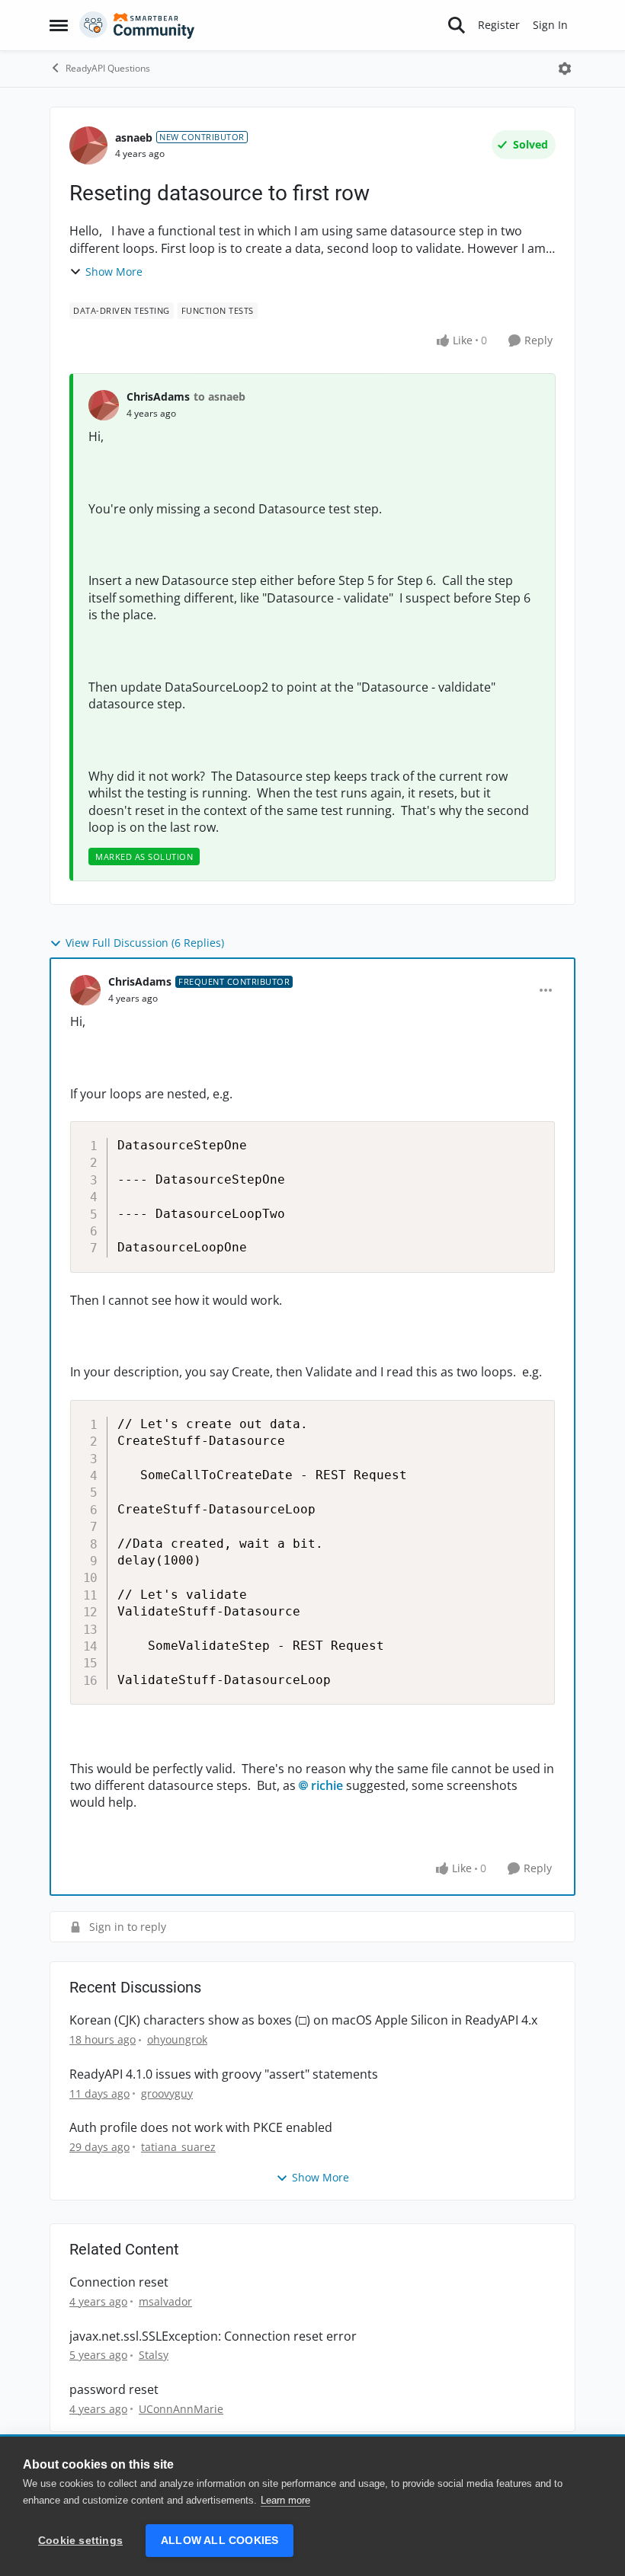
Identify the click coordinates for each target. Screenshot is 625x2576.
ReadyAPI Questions (108, 68)
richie (327, 1785)
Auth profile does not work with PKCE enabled (201, 2128)
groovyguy (167, 2093)
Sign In (550, 25)
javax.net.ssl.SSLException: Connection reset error (213, 2336)
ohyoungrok (177, 2039)
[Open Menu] (565, 69)
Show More (114, 272)
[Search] (457, 25)
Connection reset (119, 2282)
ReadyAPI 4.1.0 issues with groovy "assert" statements (224, 2074)
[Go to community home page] (137, 25)
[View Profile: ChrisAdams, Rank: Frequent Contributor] (85, 990)
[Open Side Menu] (59, 25)
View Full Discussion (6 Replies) (145, 943)
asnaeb (134, 137)
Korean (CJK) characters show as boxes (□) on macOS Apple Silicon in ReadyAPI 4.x (303, 2020)
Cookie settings (80, 2541)
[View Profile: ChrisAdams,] (104, 405)
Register (499, 25)
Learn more (285, 2500)
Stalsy (154, 2355)
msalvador (165, 2301)
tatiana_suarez (178, 2147)
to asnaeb (220, 396)
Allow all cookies (220, 2541)
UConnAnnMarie (181, 2409)
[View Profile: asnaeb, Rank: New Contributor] (88, 145)
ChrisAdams (158, 396)
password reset (114, 2390)
